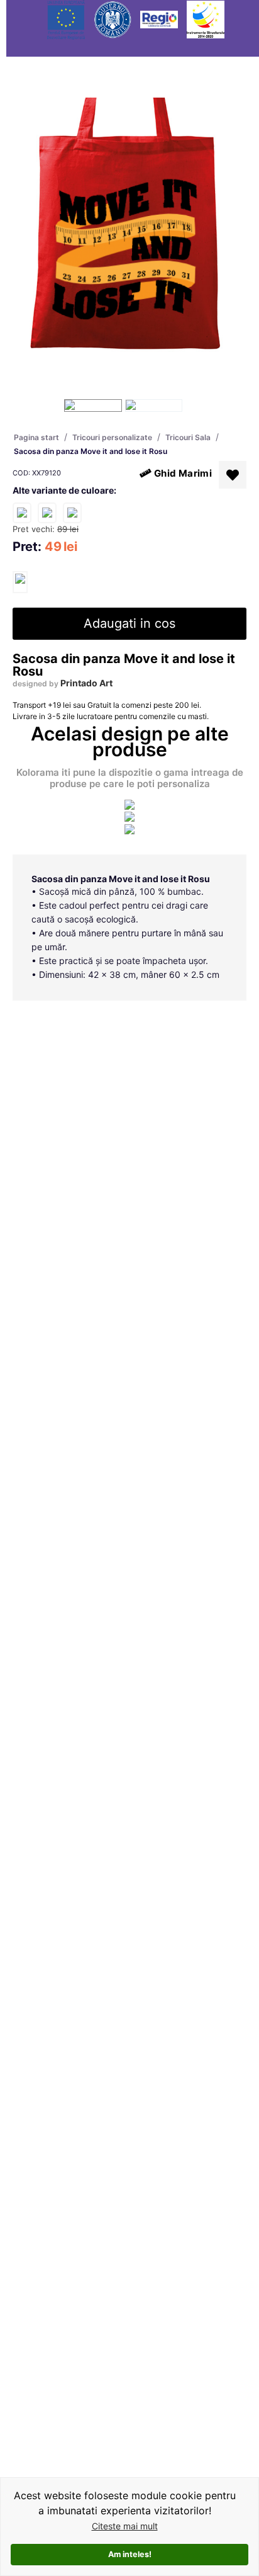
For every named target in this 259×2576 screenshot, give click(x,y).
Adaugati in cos (129, 623)
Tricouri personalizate (112, 437)
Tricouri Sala (188, 437)
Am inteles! (130, 2554)
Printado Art (86, 683)
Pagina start (36, 437)
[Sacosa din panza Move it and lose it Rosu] (20, 582)
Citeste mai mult (125, 2526)
